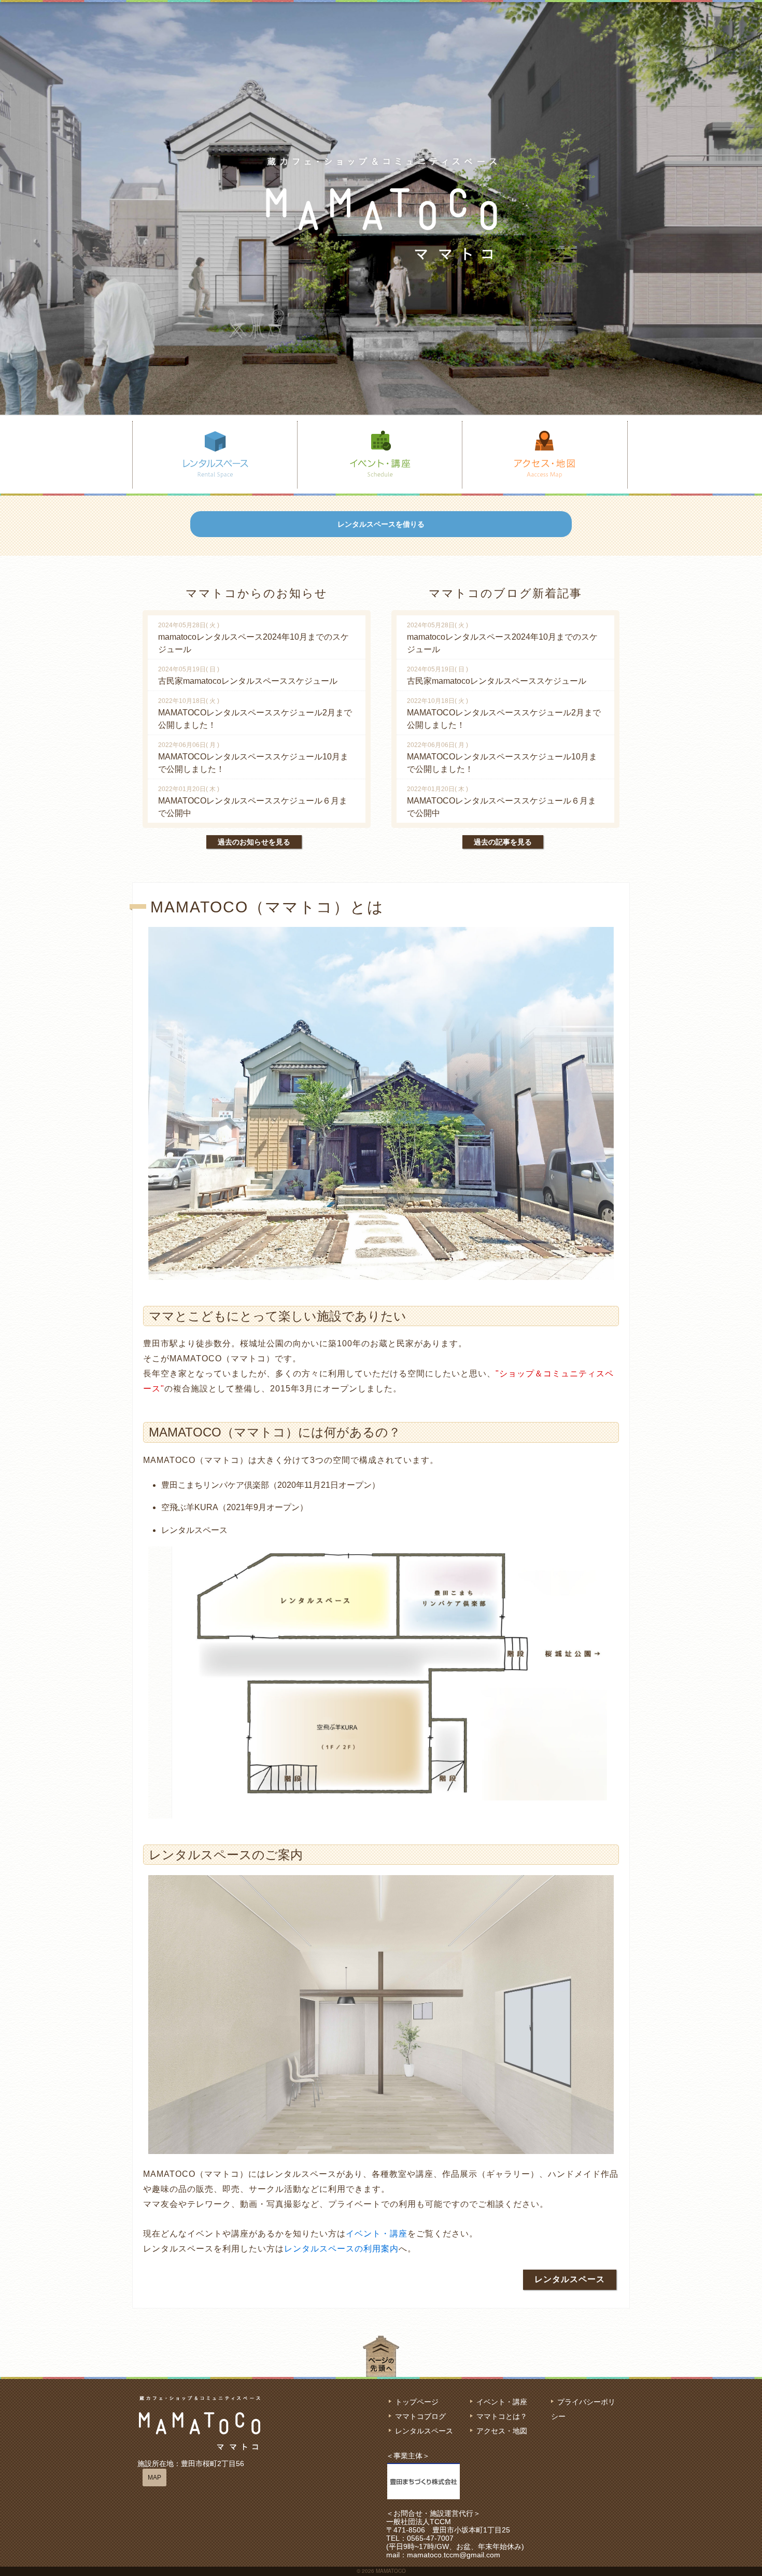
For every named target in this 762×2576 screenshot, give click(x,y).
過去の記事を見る (503, 842)
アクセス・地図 (502, 2431)
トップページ (417, 2402)
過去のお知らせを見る (254, 842)
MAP (154, 2478)
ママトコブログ (420, 2416)
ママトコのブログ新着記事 (505, 593)
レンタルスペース (570, 2279)
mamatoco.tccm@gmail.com (454, 2555)
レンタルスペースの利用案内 (341, 2249)
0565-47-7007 (430, 2538)
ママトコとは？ (502, 2416)
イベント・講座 (377, 2234)
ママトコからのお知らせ (257, 593)
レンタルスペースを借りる (381, 524)
